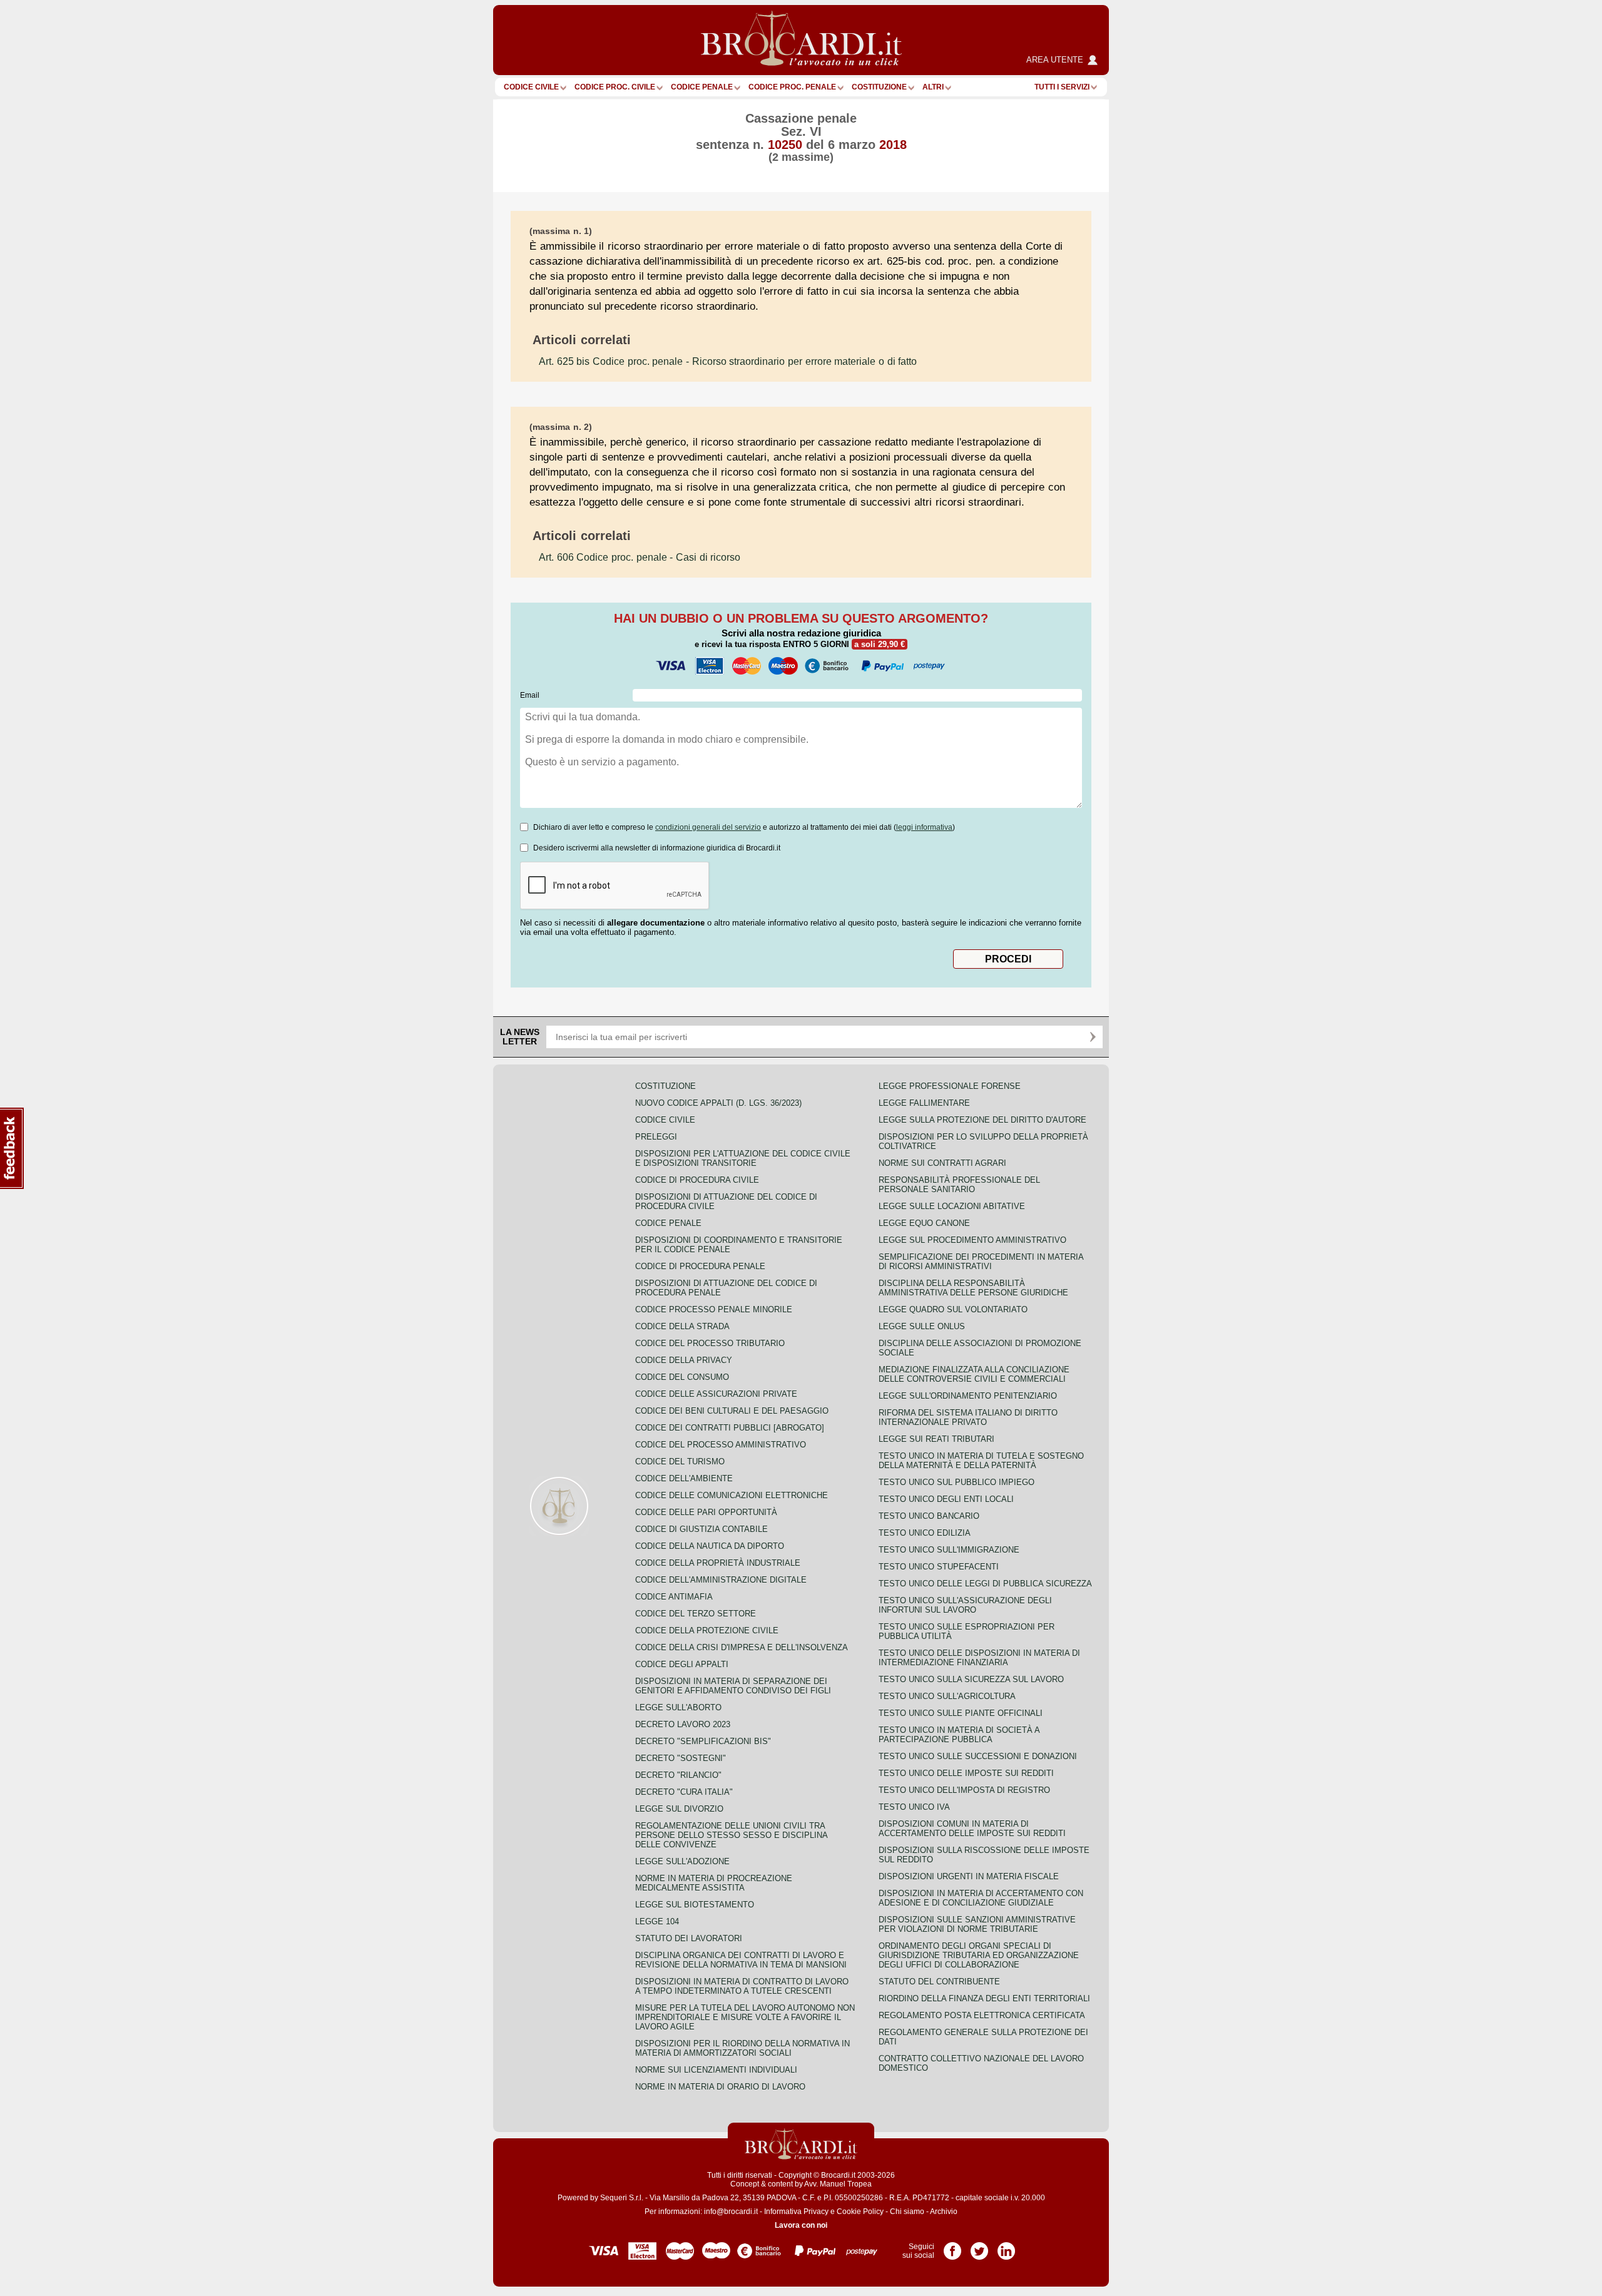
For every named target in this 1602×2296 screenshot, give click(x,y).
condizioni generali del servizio (708, 827)
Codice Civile (531, 87)
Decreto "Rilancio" (678, 1775)
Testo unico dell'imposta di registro (964, 1790)
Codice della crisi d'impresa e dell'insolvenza (742, 1647)
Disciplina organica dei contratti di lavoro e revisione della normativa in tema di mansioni (741, 1960)
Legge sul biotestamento (695, 1905)
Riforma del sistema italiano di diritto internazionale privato (968, 1417)
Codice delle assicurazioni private (716, 1394)
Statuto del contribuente (939, 1982)
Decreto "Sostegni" (681, 1758)
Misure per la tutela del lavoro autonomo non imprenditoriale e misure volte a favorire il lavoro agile (745, 2017)
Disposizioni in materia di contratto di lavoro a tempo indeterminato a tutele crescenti (742, 1986)
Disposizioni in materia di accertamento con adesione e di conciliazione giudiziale (981, 1898)
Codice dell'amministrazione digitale (721, 1580)
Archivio (944, 2212)
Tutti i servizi (1062, 87)
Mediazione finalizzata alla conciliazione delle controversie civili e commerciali (974, 1374)
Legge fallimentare (924, 1103)
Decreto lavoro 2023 (683, 1724)
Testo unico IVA (914, 1807)
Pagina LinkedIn (1006, 2247)
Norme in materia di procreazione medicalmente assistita (714, 1883)
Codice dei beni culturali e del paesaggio (732, 1411)
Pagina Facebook (952, 2247)
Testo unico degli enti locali (946, 1499)
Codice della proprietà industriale (718, 1563)
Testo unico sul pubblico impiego (957, 1482)
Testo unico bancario (929, 1516)
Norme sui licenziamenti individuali (716, 2070)
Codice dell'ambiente (684, 1478)
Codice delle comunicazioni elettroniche (732, 1495)
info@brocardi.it (731, 2212)
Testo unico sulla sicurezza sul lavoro (971, 1679)
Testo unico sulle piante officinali (961, 1713)
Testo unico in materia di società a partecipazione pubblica (959, 1735)
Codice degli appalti (682, 1664)
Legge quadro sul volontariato (953, 1309)
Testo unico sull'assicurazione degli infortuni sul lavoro (965, 1605)
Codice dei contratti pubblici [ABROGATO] (730, 1428)
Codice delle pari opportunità (706, 1512)
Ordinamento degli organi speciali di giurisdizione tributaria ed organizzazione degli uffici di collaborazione (979, 1955)
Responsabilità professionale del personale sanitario (959, 1185)
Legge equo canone (924, 1223)
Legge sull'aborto (678, 1707)
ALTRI (933, 87)
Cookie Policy (860, 2212)
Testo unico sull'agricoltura (947, 1696)
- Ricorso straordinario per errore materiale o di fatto (728, 361)
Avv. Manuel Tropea (838, 2184)
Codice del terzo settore (696, 1614)
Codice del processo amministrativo (721, 1445)
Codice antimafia (674, 1597)
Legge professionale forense (950, 1086)
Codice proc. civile (615, 87)
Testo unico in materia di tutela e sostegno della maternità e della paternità (981, 1461)
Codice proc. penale (792, 87)
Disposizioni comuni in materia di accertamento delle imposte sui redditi (972, 1829)
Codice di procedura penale (700, 1266)
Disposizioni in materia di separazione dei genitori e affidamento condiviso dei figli (733, 1686)
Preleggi (656, 1137)
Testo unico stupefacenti (939, 1567)
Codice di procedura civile (697, 1180)
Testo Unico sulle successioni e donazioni (978, 1756)
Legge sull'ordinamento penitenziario (968, 1396)
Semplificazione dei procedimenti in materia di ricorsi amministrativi (981, 1262)
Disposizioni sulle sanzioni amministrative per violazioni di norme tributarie (977, 1924)
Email (530, 695)
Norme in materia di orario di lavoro (720, 2087)
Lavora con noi (801, 2225)
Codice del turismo (680, 1462)
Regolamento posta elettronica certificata (982, 2015)
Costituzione (879, 87)
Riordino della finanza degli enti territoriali (984, 1998)
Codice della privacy (684, 1360)
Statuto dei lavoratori (689, 1938)
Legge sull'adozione (682, 1861)
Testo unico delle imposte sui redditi (966, 1773)
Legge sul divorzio (679, 1809)
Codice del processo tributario (710, 1343)
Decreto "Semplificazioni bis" (703, 1741)
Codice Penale (702, 87)
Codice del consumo (682, 1377)
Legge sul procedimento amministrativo (972, 1240)
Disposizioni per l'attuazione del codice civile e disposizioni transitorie (743, 1158)
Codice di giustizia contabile (702, 1529)
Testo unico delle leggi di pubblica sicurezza (985, 1584)
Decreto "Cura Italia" (684, 1792)
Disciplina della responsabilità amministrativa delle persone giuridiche (973, 1288)
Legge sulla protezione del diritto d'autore (982, 1120)
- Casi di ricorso (640, 557)
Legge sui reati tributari (936, 1439)
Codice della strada (682, 1326)
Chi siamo (907, 2212)
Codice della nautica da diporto (710, 1546)
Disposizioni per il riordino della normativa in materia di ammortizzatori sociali (742, 2048)
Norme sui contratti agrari (942, 1163)
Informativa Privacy (796, 2212)
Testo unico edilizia (925, 1533)
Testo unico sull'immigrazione (949, 1550)
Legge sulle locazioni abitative (952, 1206)
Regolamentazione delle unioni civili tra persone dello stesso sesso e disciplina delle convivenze (731, 1835)
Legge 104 (657, 1921)
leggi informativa (924, 827)
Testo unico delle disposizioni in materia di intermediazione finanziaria (979, 1658)
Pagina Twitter (979, 2247)
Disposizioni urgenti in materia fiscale (969, 1876)
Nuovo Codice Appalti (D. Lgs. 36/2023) (718, 1103)
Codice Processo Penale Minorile (714, 1309)
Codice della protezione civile (707, 1630)
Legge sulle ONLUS (922, 1326)
